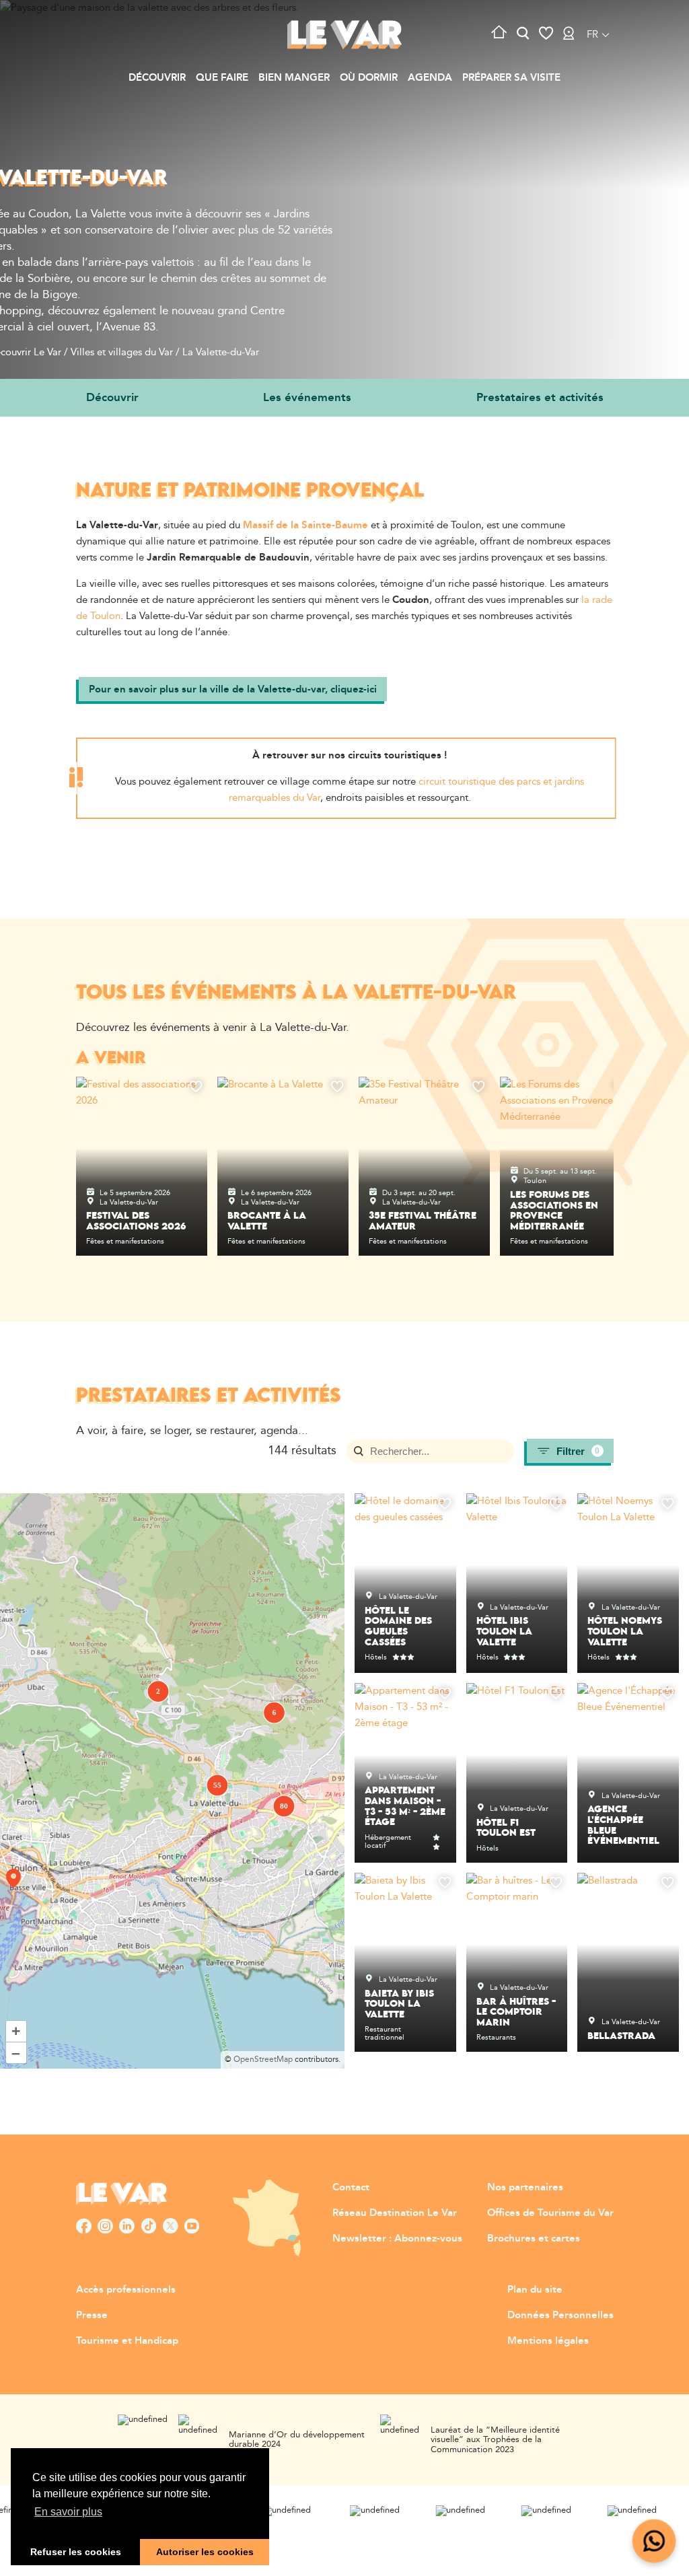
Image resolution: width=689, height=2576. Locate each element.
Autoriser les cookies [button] (205, 2552)
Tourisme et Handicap (127, 2341)
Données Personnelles (560, 2315)
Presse (92, 2315)
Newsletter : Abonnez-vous (397, 2239)
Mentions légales (548, 2341)
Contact (351, 2187)
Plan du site (535, 2290)
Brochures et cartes (534, 2239)
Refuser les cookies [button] (76, 2552)
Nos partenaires (525, 2187)
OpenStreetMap (263, 2060)
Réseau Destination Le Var (395, 2213)
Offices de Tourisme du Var (550, 2213)
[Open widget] (654, 2541)
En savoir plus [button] (68, 2512)
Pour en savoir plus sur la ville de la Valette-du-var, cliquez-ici (233, 689)
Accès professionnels (126, 2290)
